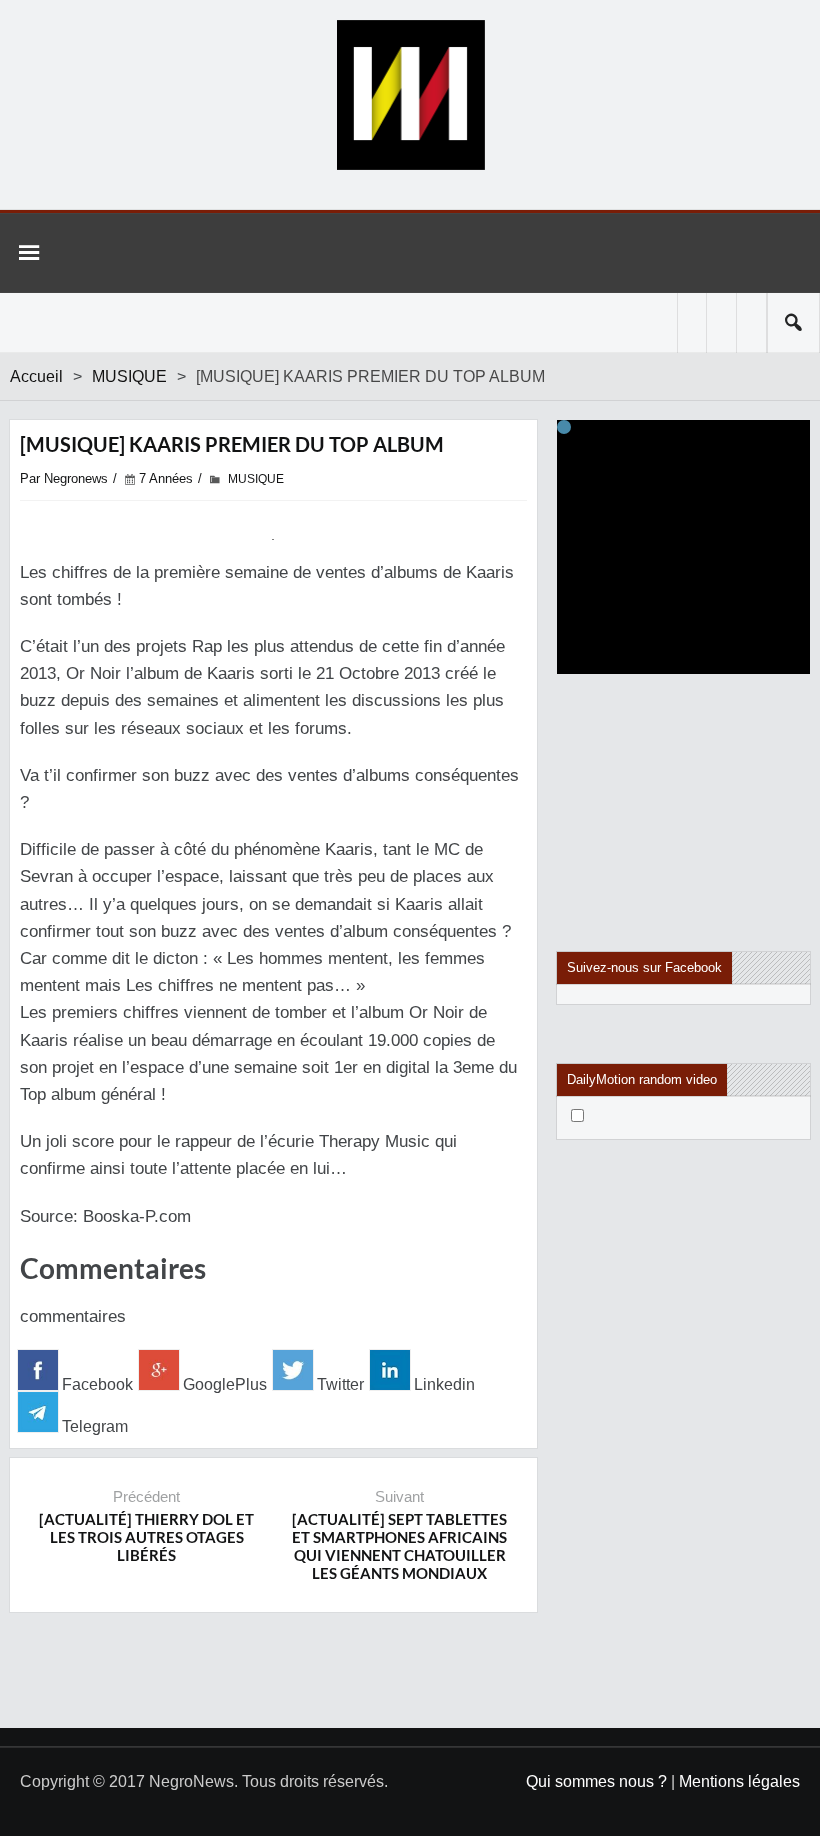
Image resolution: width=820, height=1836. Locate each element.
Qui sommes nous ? (596, 1781)
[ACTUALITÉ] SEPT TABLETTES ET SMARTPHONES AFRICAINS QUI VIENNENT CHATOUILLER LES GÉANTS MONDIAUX (399, 1546)
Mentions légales (739, 1781)
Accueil (36, 376)
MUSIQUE (129, 376)
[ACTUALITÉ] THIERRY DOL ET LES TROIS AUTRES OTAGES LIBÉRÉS (146, 1537)
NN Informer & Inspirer (410, 95)
